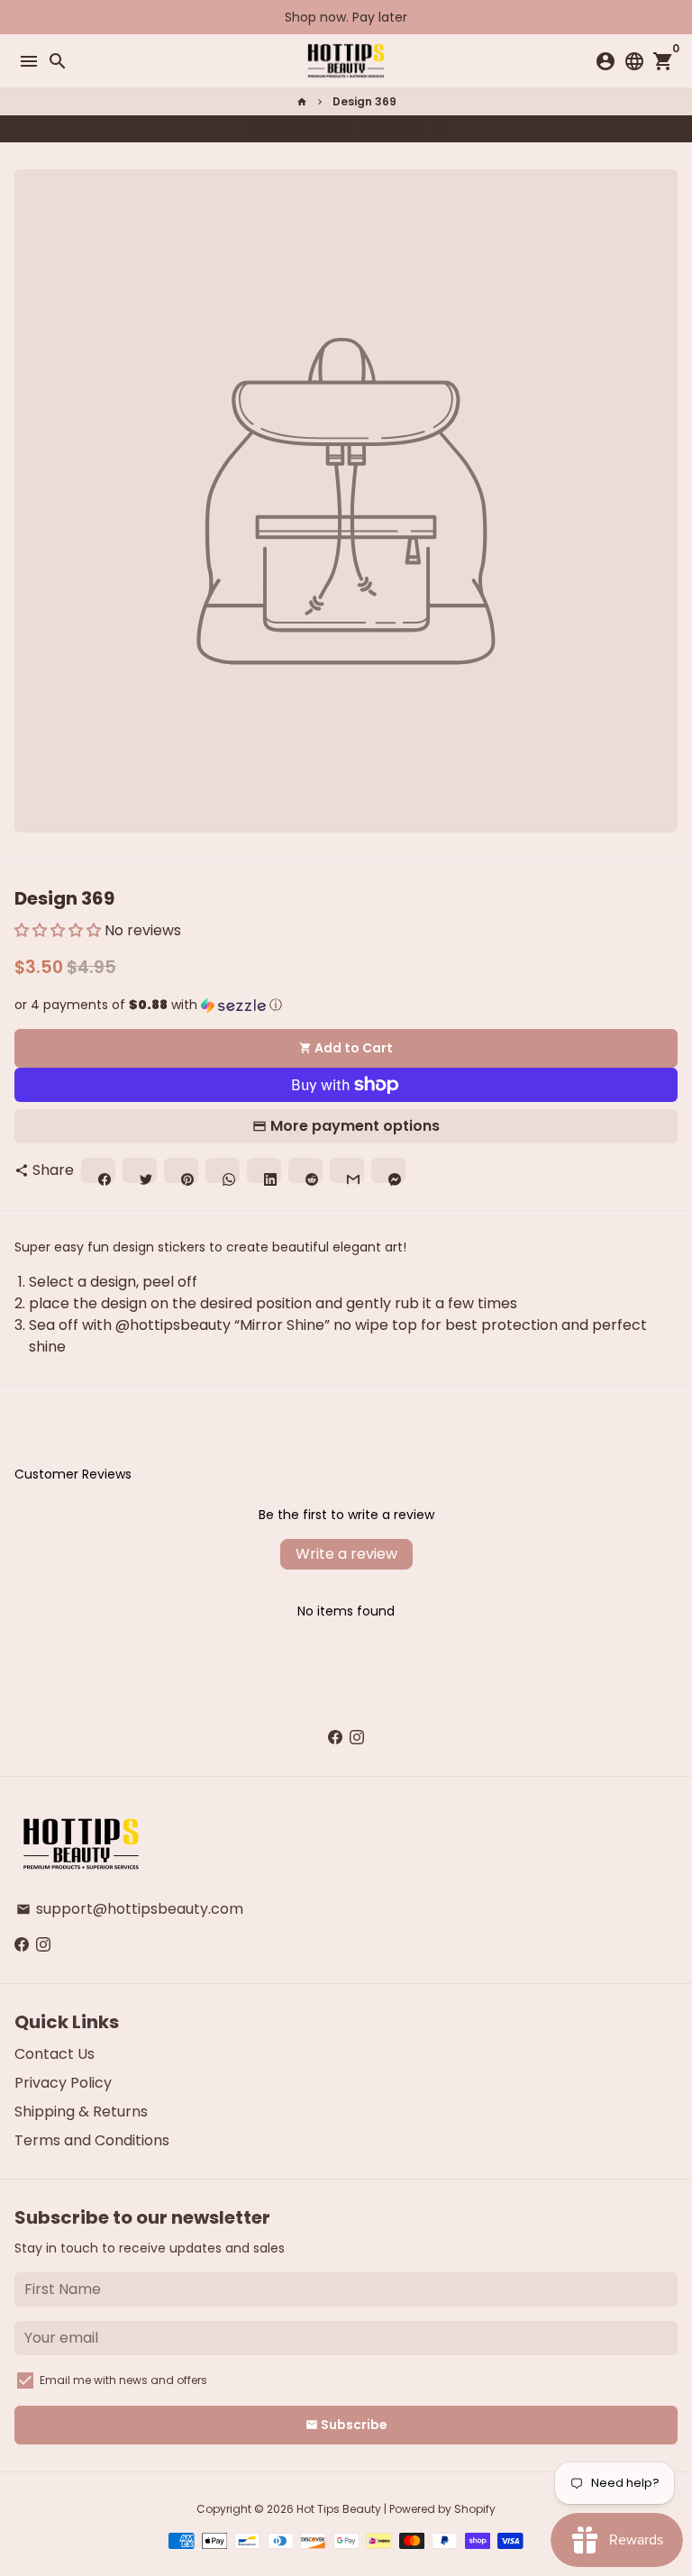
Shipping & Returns (81, 2112)
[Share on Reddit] (401, 128)
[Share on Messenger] (437, 128)
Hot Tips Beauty (339, 2509)
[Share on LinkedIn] (383, 128)
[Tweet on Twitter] (329, 128)
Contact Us (55, 2054)
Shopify (475, 2509)
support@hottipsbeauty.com (130, 1909)
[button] (58, 930)
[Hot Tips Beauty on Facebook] (335, 1738)
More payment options (355, 1126)
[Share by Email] (419, 128)
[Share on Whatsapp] (365, 128)
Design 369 (364, 101)
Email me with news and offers (123, 2380)
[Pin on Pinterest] (347, 128)
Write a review (346, 1554)
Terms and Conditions (92, 2140)
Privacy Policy (63, 2083)
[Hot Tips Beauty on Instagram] (357, 1738)
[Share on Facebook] (311, 128)
